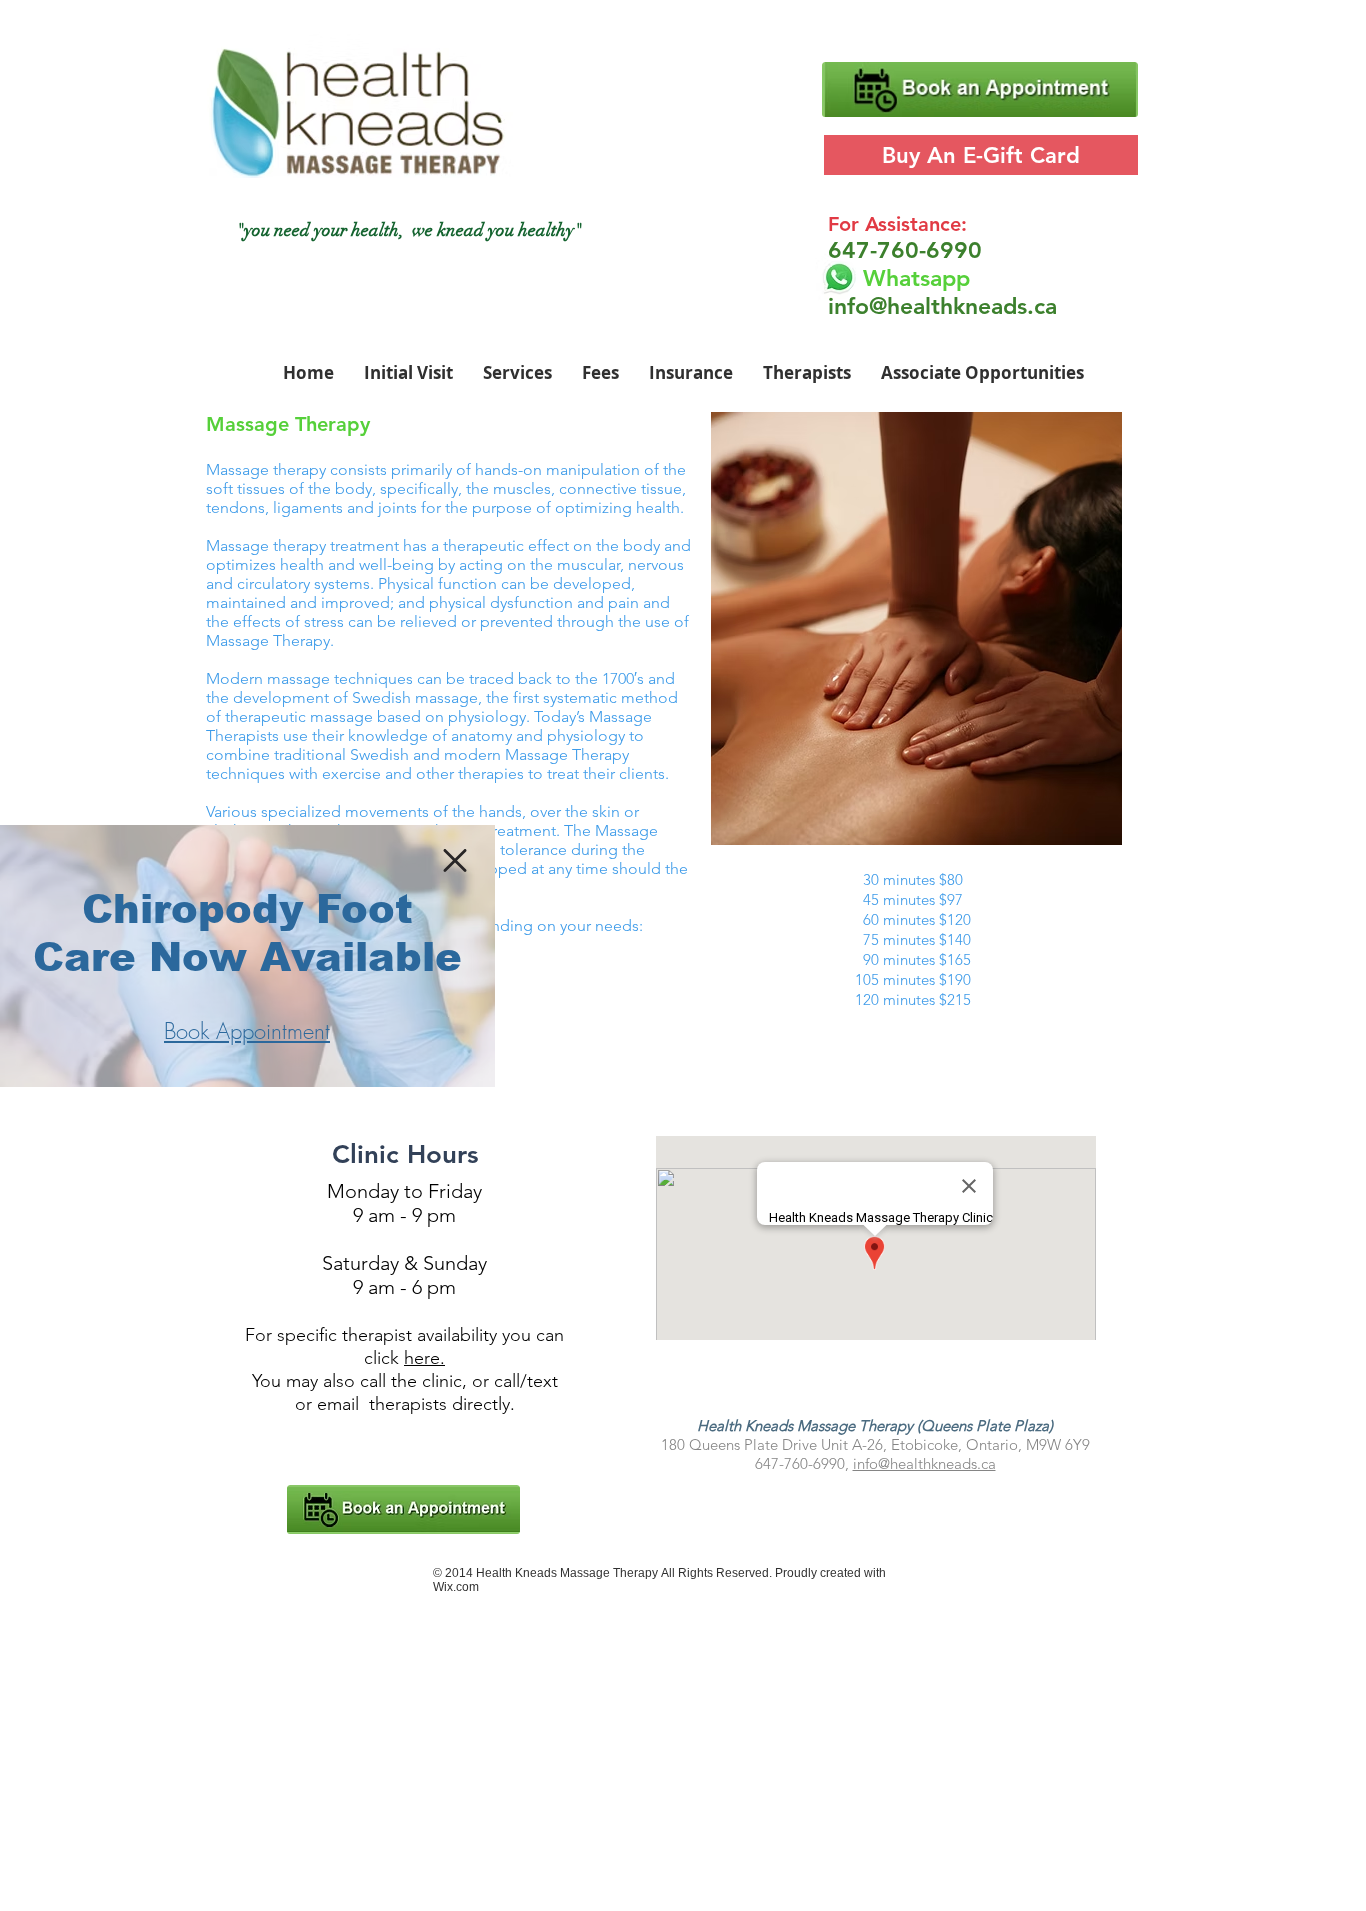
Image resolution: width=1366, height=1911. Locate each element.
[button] (455, 860)
